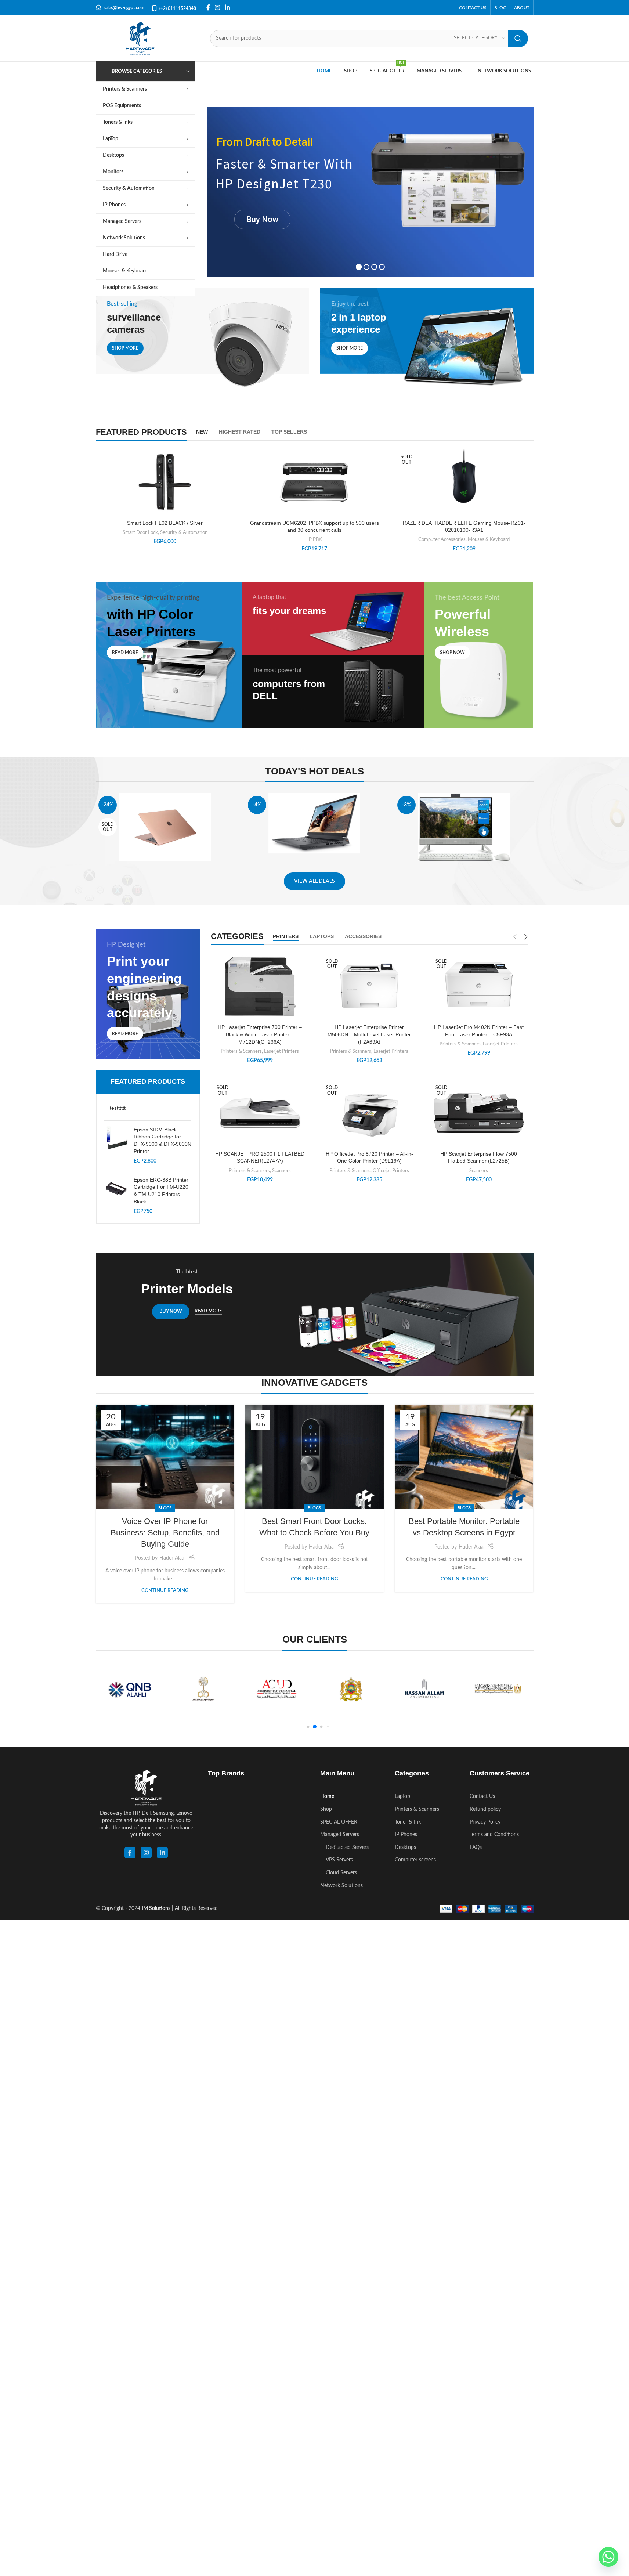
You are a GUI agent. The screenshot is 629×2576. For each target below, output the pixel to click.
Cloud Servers (341, 1873)
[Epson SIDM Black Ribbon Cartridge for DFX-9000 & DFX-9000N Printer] (116, 1146)
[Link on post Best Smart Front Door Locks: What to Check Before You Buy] (314, 1457)
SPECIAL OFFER (339, 1822)
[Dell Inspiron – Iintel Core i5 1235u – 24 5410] (464, 828)
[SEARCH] (518, 39)
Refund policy (485, 1809)
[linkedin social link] (162, 1853)
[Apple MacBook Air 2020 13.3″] (165, 827)
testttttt (118, 1108)
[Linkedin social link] (227, 8)
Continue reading (165, 1590)
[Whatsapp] (608, 2557)
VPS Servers (339, 1860)
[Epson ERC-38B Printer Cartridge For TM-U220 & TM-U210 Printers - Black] (116, 1196)
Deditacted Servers (347, 1847)
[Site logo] (140, 38)
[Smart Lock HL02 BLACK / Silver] (165, 482)
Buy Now (262, 219)
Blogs (165, 1508)
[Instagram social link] (218, 8)
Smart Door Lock (140, 532)
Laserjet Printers (281, 1051)
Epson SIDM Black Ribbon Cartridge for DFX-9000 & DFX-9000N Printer (162, 1140)
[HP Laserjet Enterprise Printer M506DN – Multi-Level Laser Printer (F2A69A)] (369, 987)
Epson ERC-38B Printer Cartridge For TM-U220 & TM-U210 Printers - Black (161, 1191)
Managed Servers (340, 1835)
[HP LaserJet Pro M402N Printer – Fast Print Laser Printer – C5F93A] (479, 987)
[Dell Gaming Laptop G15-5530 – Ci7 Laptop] (314, 823)
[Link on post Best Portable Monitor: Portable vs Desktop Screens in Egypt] (464, 1457)
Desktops (405, 1847)
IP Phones (406, 1835)
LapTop (402, 1796)
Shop (326, 1809)
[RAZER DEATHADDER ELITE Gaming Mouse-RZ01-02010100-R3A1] (464, 479)
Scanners (281, 1171)
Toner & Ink (408, 1822)
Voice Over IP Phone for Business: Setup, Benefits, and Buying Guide (165, 1533)
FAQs (476, 1847)
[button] (308, 1727)
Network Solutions (341, 1886)
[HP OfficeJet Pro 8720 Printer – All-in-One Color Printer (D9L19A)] (369, 1113)
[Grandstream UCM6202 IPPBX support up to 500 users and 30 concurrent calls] (314, 482)
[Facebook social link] (208, 8)
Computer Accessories (442, 539)
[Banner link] (203, 342)
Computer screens (415, 1860)
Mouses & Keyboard (489, 539)
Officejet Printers (391, 1171)
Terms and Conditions (494, 1835)
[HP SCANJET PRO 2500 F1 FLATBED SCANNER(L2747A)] (260, 1113)
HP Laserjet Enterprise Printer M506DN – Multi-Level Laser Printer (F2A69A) (369, 1034)
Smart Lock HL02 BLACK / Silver (165, 523)
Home (327, 1796)
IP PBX (314, 539)
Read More (208, 1311)
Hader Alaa (172, 1558)
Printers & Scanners (241, 1051)
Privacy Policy (485, 1822)
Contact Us (482, 1796)
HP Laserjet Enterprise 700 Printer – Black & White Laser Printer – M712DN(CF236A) (260, 1034)
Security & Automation (184, 532)
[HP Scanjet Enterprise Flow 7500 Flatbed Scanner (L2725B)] (479, 1113)
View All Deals (314, 881)
